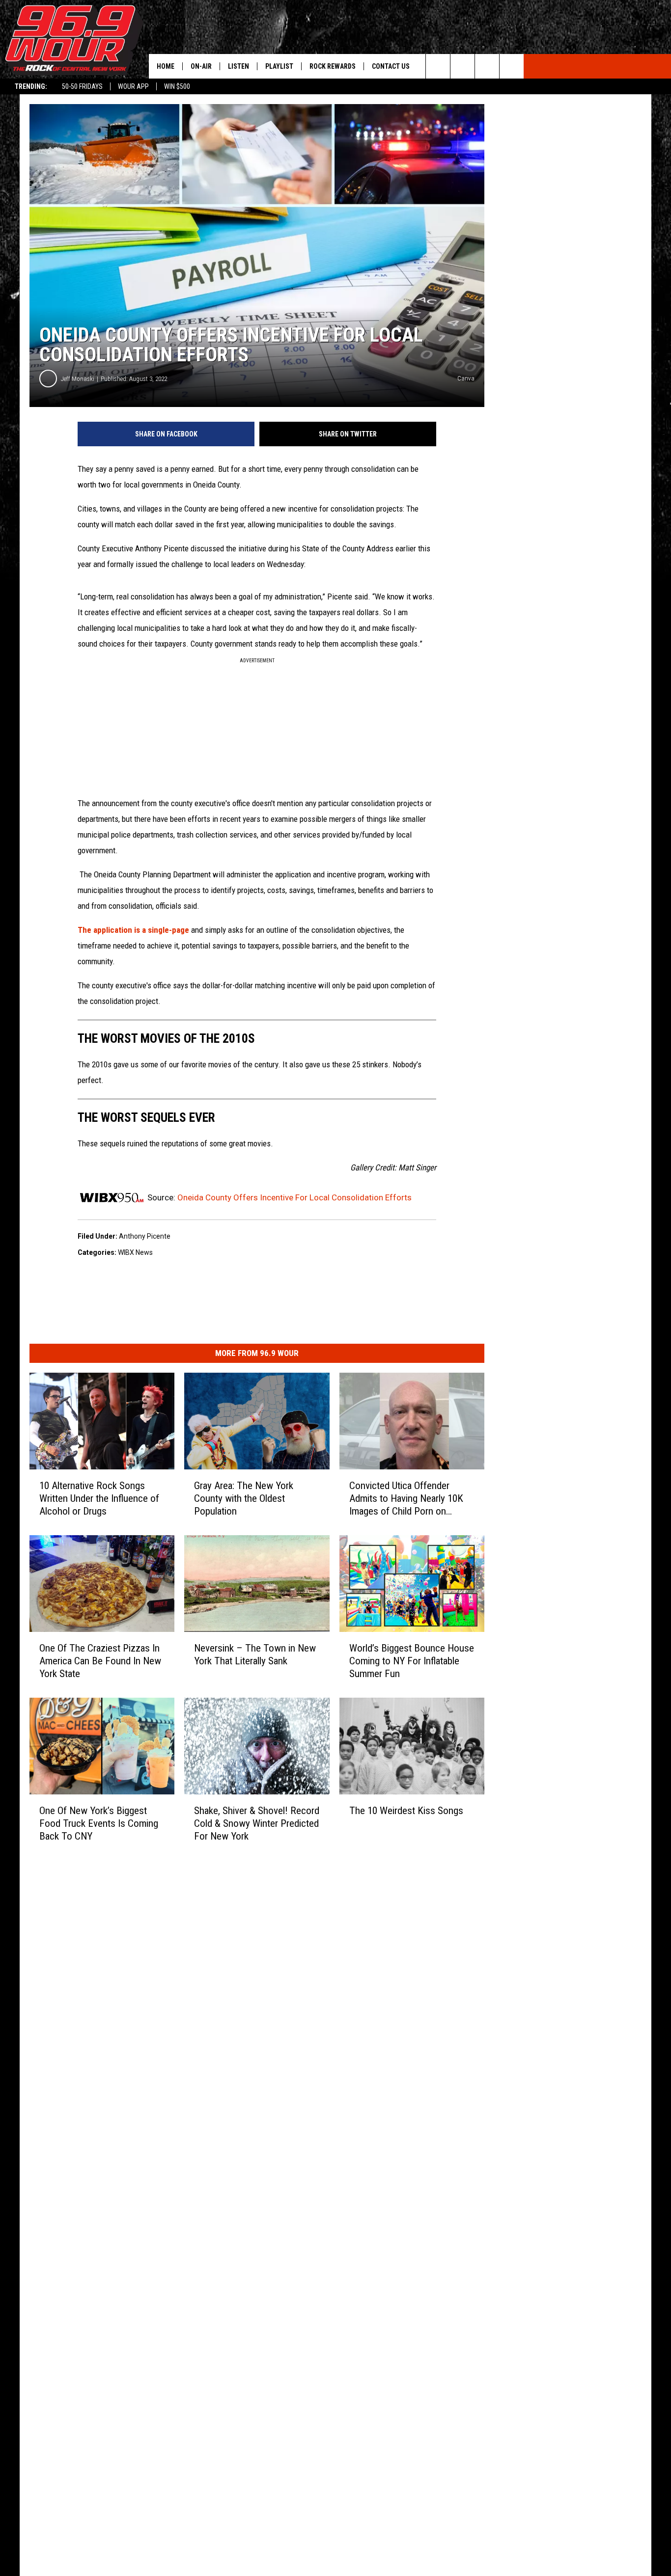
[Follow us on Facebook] (487, 66)
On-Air (201, 66)
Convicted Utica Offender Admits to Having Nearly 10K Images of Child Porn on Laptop (406, 1499)
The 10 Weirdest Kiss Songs (406, 1811)
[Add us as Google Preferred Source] (462, 66)
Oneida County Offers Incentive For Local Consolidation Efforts (294, 1197)
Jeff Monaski (78, 379)
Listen (238, 66)
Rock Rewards (333, 66)
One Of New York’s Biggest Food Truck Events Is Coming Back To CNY (99, 1823)
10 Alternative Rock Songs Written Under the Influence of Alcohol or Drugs (99, 1498)
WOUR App (133, 86)
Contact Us (391, 66)
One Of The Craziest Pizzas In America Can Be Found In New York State (100, 1661)
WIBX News (135, 1252)
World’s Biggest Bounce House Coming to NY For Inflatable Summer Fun (412, 1661)
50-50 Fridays (82, 86)
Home (166, 66)
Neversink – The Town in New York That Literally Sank (255, 1654)
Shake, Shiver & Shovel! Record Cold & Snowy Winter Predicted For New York (257, 1823)
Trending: (31, 86)
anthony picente (145, 1236)
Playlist (279, 66)
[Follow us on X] (512, 66)
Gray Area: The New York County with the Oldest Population (244, 1498)
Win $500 (177, 86)
